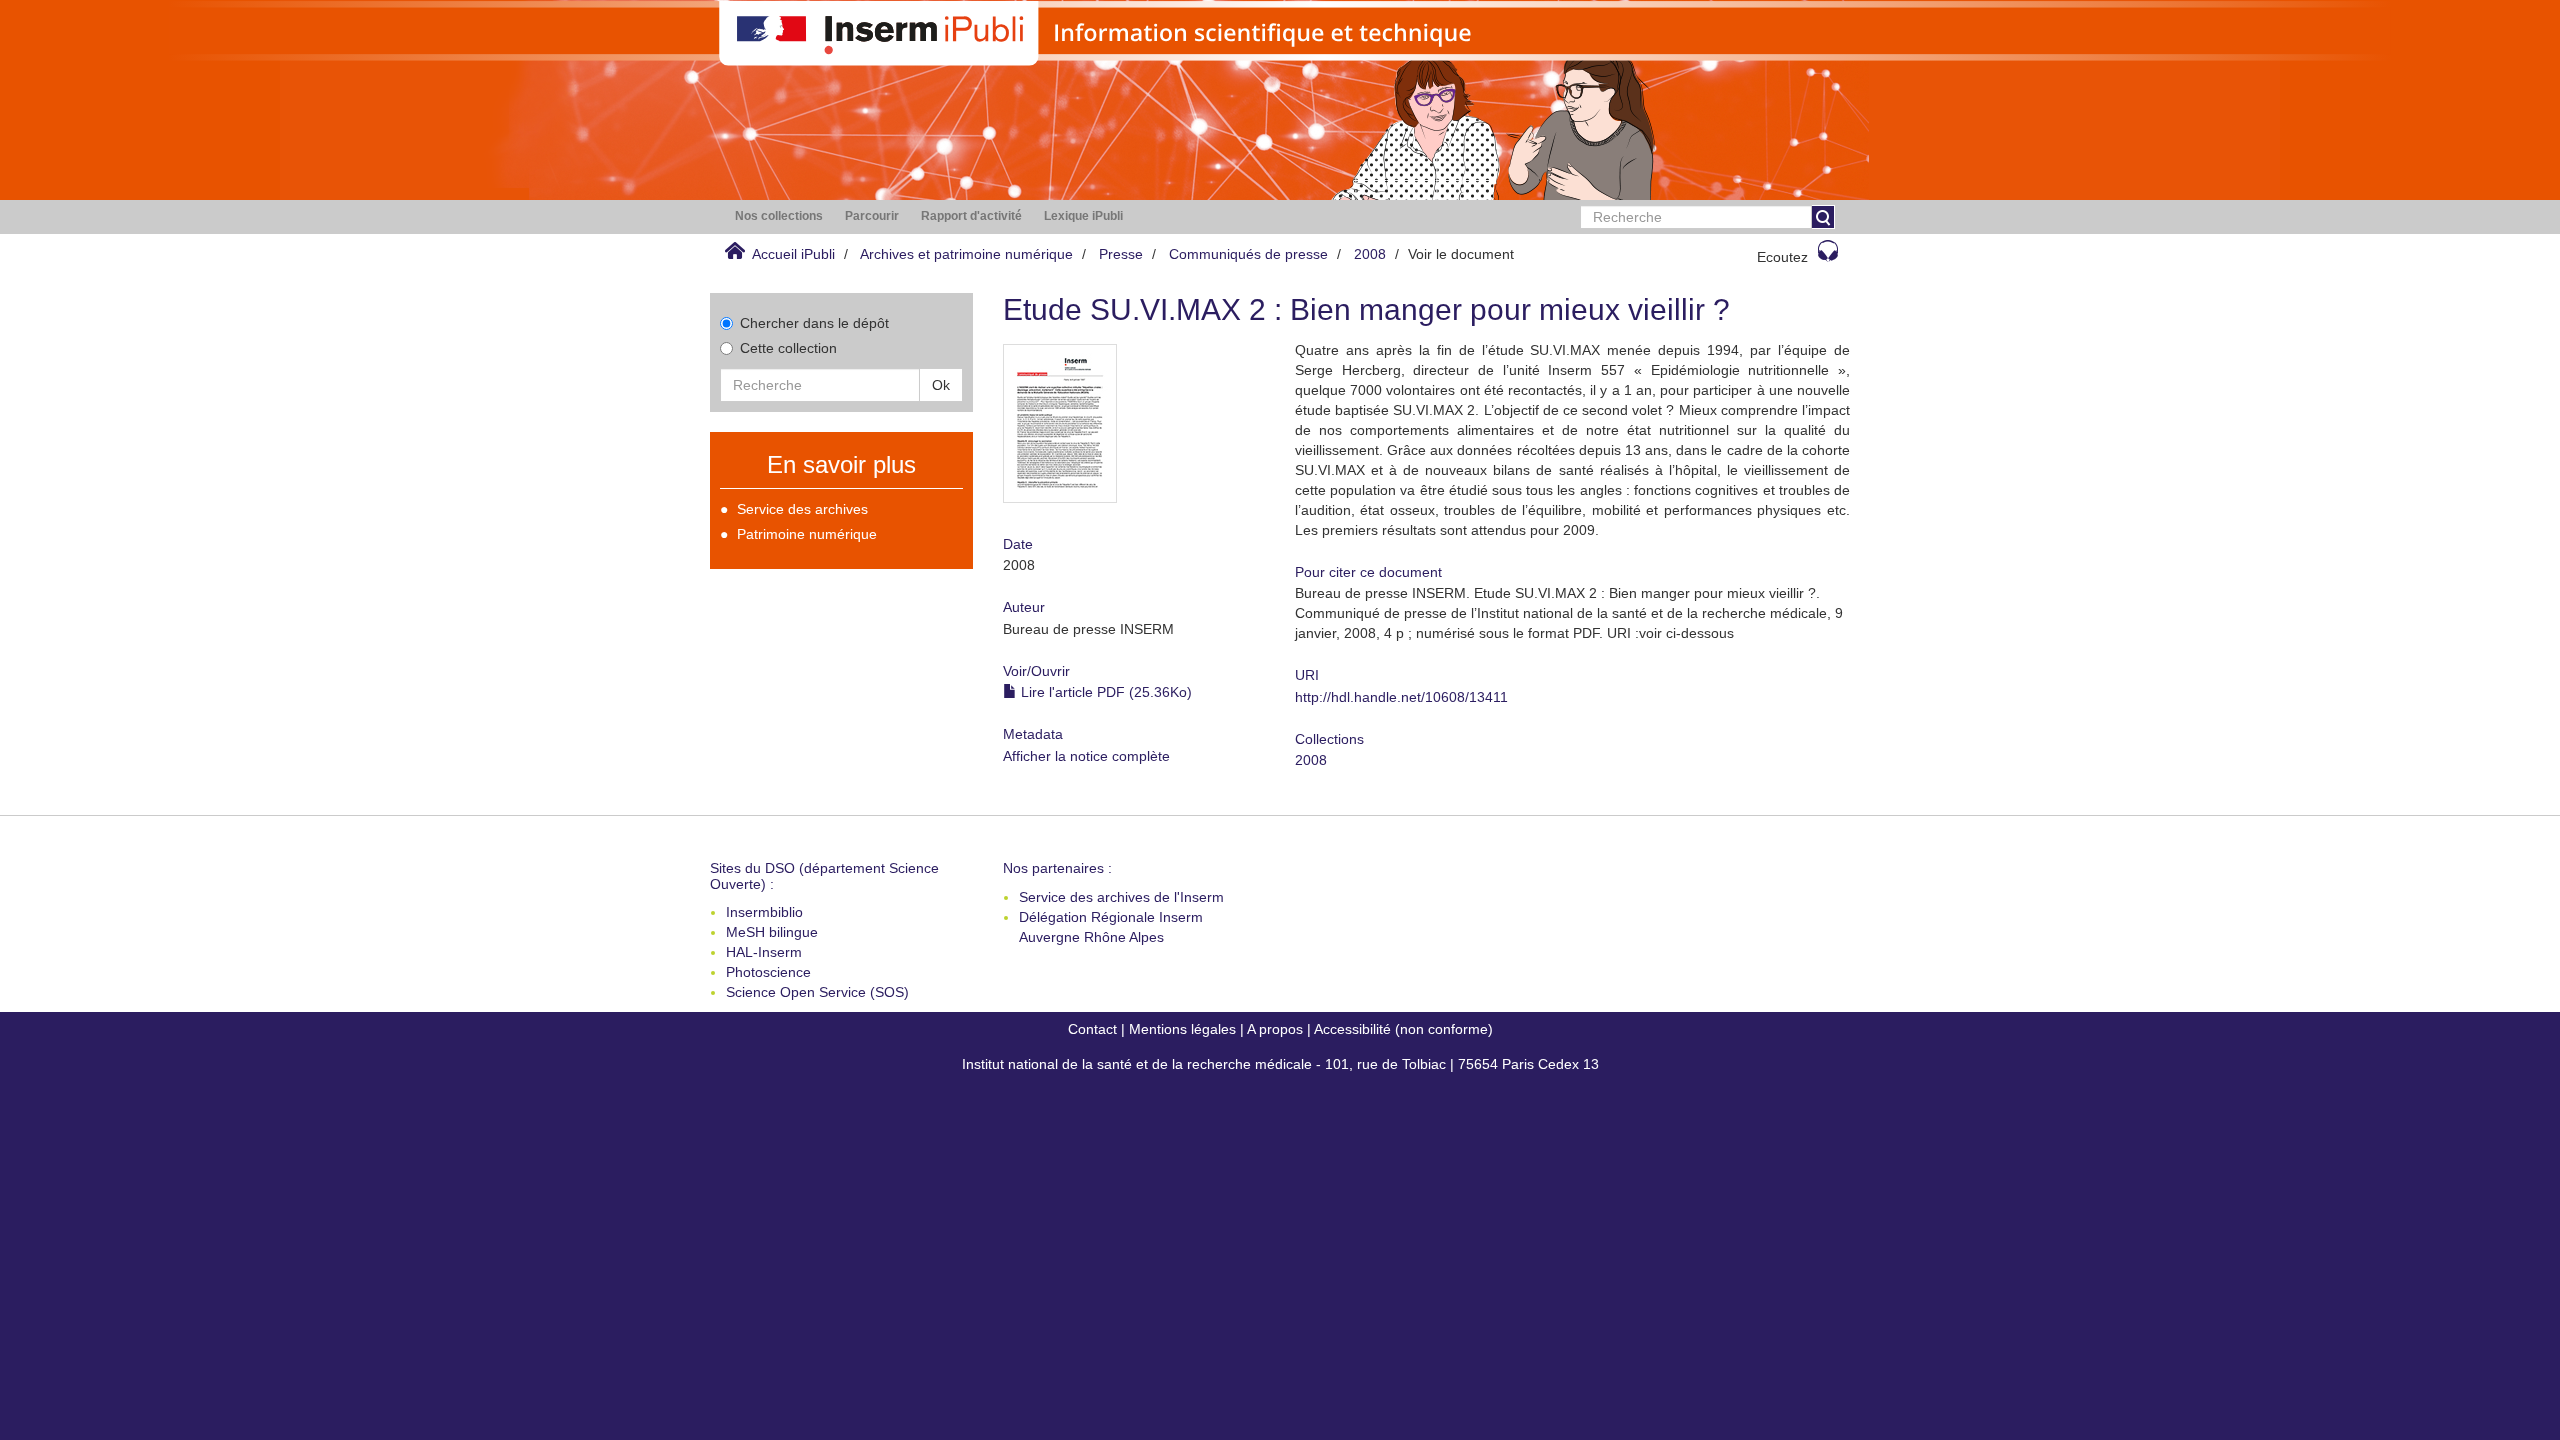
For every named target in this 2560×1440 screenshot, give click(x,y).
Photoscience (768, 972)
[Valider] (1823, 217)
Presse (1121, 254)
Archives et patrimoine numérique (966, 254)
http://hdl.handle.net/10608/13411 (1401, 697)
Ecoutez (1782, 257)
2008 (1370, 254)
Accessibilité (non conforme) (1403, 1029)
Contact (1092, 1029)
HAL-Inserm (764, 952)
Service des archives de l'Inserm (1121, 897)
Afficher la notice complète (1086, 756)
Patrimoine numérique (807, 534)
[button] (779, 216)
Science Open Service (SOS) (817, 992)
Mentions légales (1182, 1029)
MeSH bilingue (772, 932)
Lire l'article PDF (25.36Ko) (1104, 692)
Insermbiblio (764, 912)
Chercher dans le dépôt (814, 323)
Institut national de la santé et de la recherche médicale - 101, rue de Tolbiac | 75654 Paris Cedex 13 (1280, 1064)
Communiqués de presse (1248, 254)
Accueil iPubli (793, 254)
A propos (1275, 1029)
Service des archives (802, 509)
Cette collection (788, 348)
